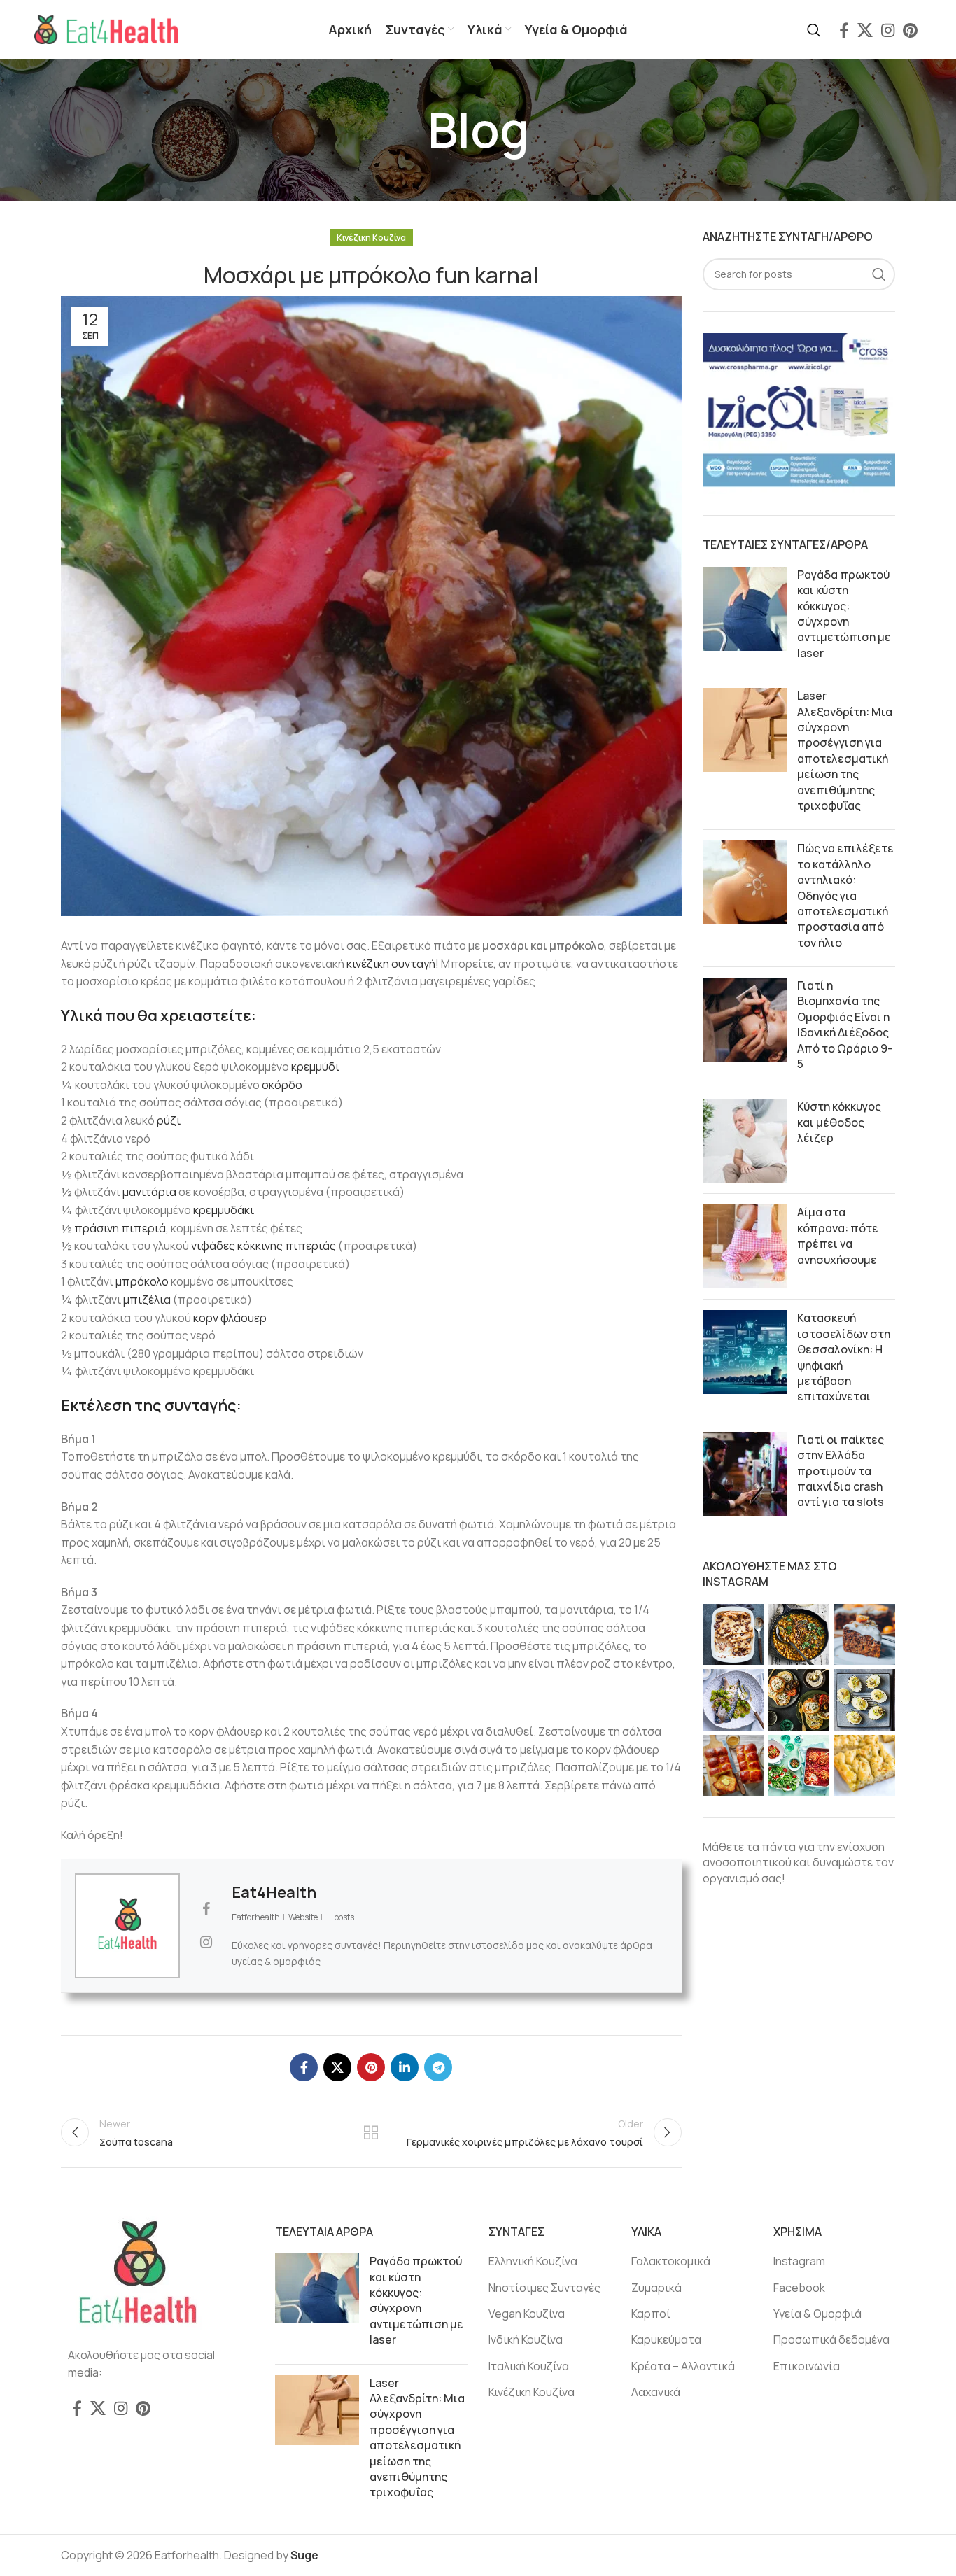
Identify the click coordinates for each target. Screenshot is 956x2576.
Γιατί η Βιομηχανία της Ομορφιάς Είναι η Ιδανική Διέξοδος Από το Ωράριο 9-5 (845, 1025)
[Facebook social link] (844, 30)
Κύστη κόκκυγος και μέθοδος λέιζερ (839, 1122)
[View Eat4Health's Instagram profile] (206, 1942)
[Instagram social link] (888, 30)
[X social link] (865, 30)
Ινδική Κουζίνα (526, 2339)
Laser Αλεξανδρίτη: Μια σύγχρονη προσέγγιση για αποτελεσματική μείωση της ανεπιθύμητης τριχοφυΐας (845, 751)
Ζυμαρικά (656, 2288)
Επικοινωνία (807, 2366)
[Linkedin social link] (405, 2067)
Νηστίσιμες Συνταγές (544, 2288)
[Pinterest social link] (910, 30)
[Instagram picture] (733, 1635)
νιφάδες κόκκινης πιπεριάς (265, 1246)
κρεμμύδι (315, 1067)
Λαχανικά (656, 2392)
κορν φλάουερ (230, 1318)
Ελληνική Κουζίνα (533, 2261)
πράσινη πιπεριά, (121, 1228)
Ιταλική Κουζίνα (529, 2366)
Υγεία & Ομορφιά (817, 2314)
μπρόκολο (142, 1281)
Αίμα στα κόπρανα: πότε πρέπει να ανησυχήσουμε (838, 1236)
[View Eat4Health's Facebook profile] (206, 1909)
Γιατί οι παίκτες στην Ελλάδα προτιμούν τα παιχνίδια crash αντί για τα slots (841, 1471)
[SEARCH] (879, 274)
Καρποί (651, 2314)
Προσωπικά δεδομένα (831, 2339)
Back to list (371, 2132)
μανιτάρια (150, 1192)
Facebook (799, 2288)
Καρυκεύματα (666, 2339)
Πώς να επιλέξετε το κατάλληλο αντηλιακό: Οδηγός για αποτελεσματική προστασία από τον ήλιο (845, 895)
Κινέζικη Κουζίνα (371, 238)
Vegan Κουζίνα (527, 2314)
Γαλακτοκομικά (671, 2261)
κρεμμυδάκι (224, 1210)
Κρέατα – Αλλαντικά (683, 2366)
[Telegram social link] (438, 2067)
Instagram (799, 2261)
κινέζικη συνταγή (391, 964)
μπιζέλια (148, 1300)
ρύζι (169, 1120)
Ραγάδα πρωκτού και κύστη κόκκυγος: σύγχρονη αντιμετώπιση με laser (844, 614)
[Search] (814, 30)
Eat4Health (274, 1892)
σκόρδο (282, 1085)
